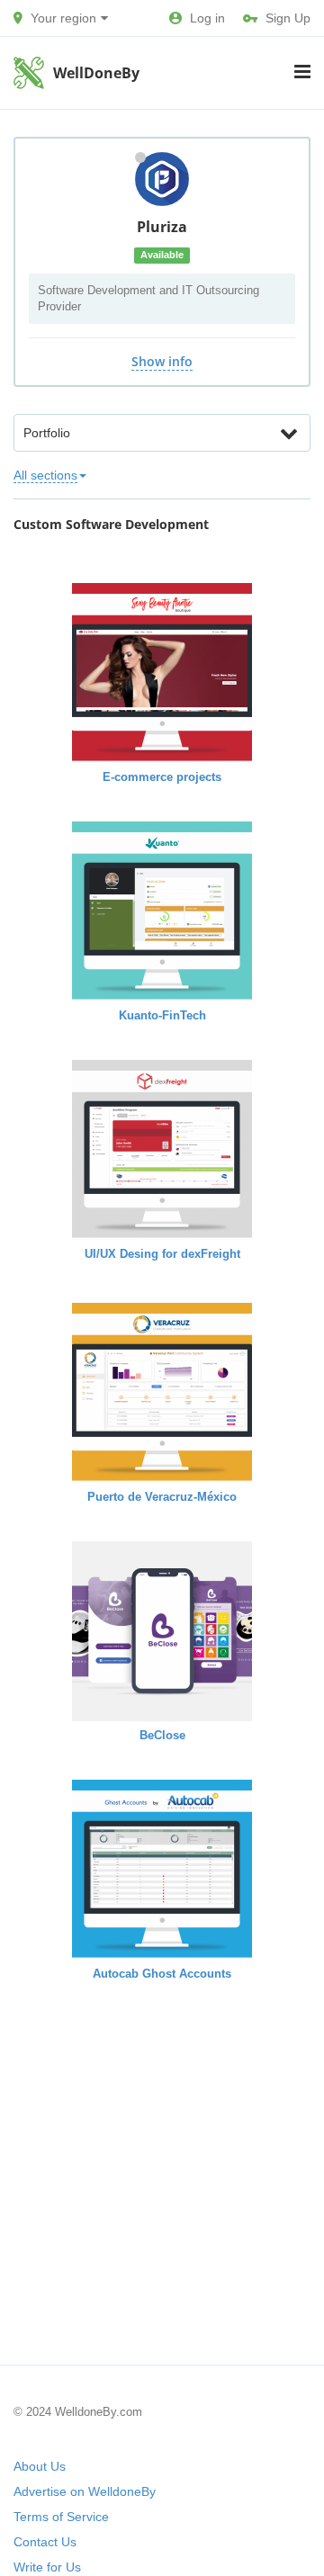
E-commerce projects (162, 777)
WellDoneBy (96, 73)
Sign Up (288, 18)
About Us (40, 2466)
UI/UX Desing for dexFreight (162, 1254)
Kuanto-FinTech (162, 1015)
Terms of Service (61, 2517)
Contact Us (45, 2542)
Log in (207, 18)
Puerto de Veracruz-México (162, 1497)
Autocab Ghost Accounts (162, 1974)
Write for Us (47, 2567)
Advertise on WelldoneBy (85, 2491)
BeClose (162, 1735)
